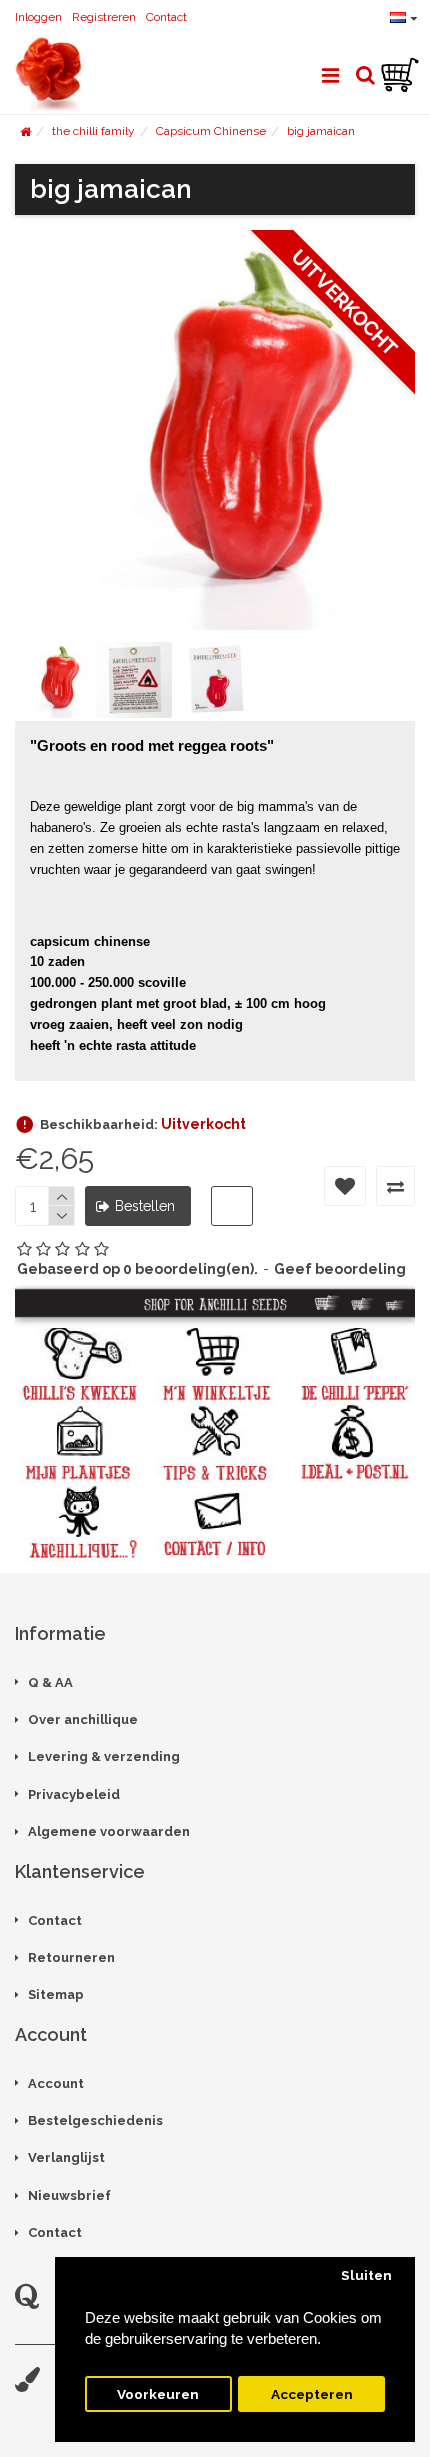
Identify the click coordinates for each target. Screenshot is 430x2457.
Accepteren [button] (312, 2394)
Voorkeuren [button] (158, 2394)
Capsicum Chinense (211, 131)
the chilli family (93, 131)
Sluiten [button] (366, 2275)
